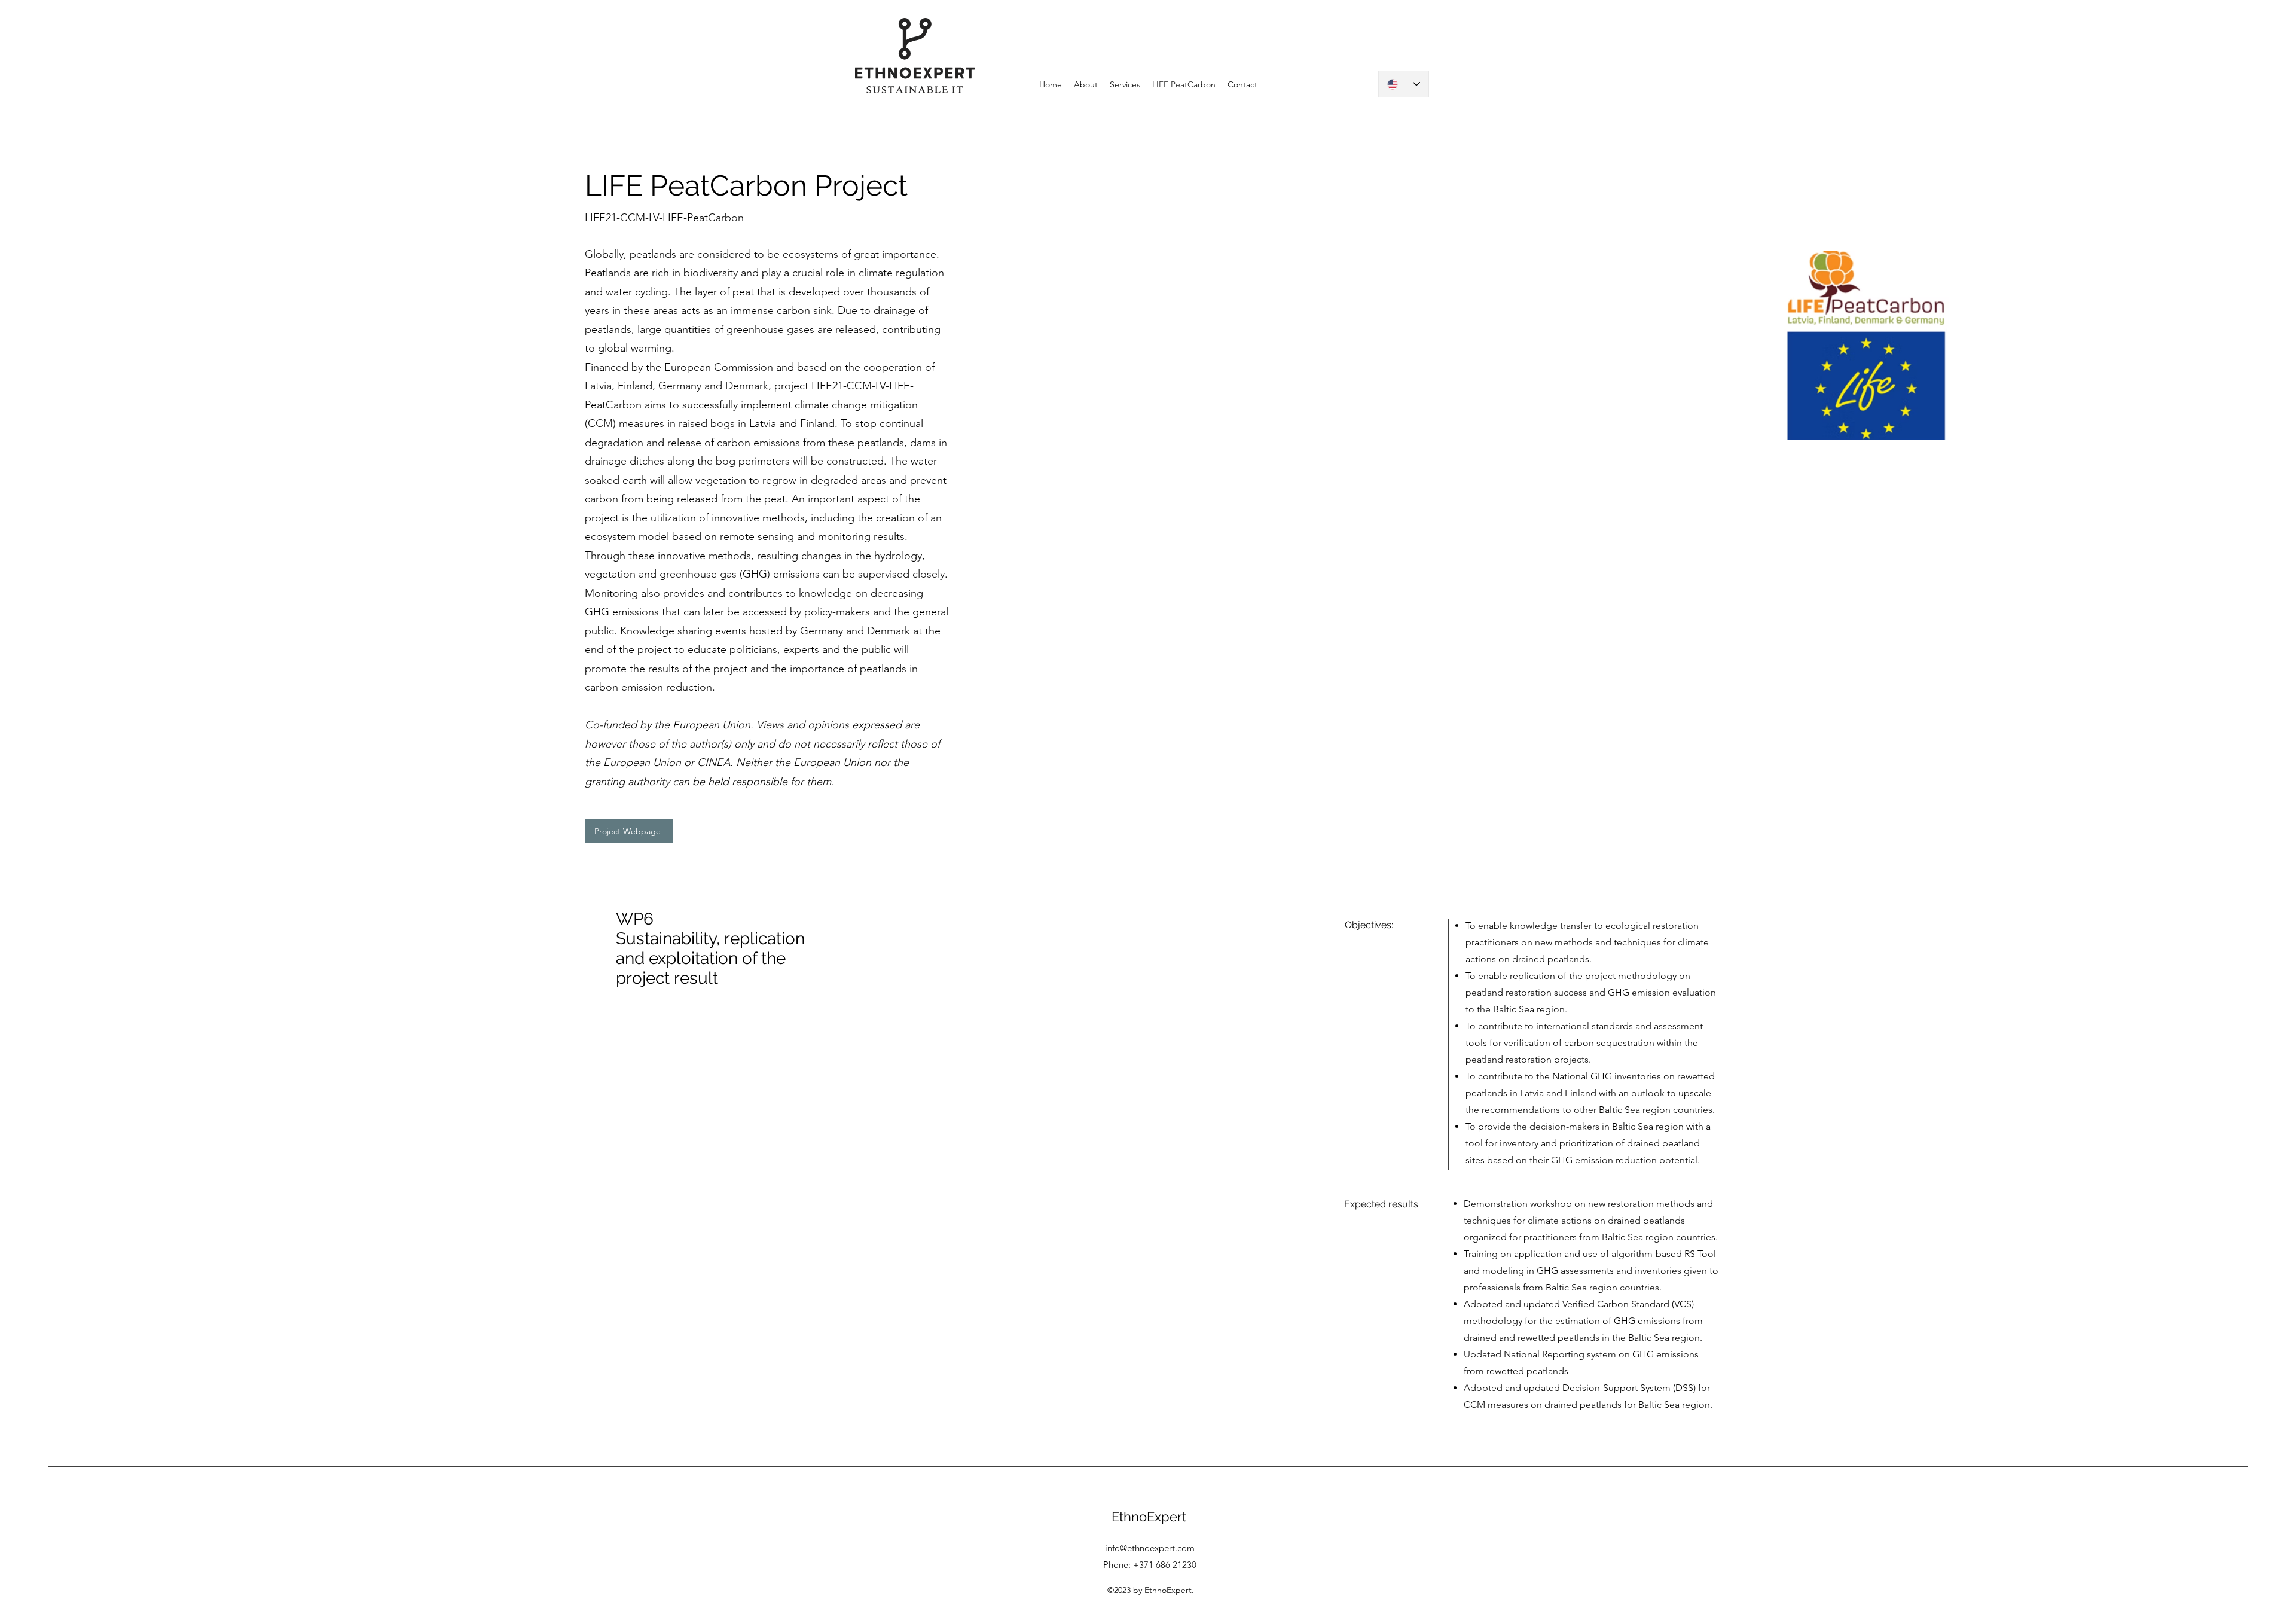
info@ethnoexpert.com (1150, 1548)
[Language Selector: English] (1404, 84)
